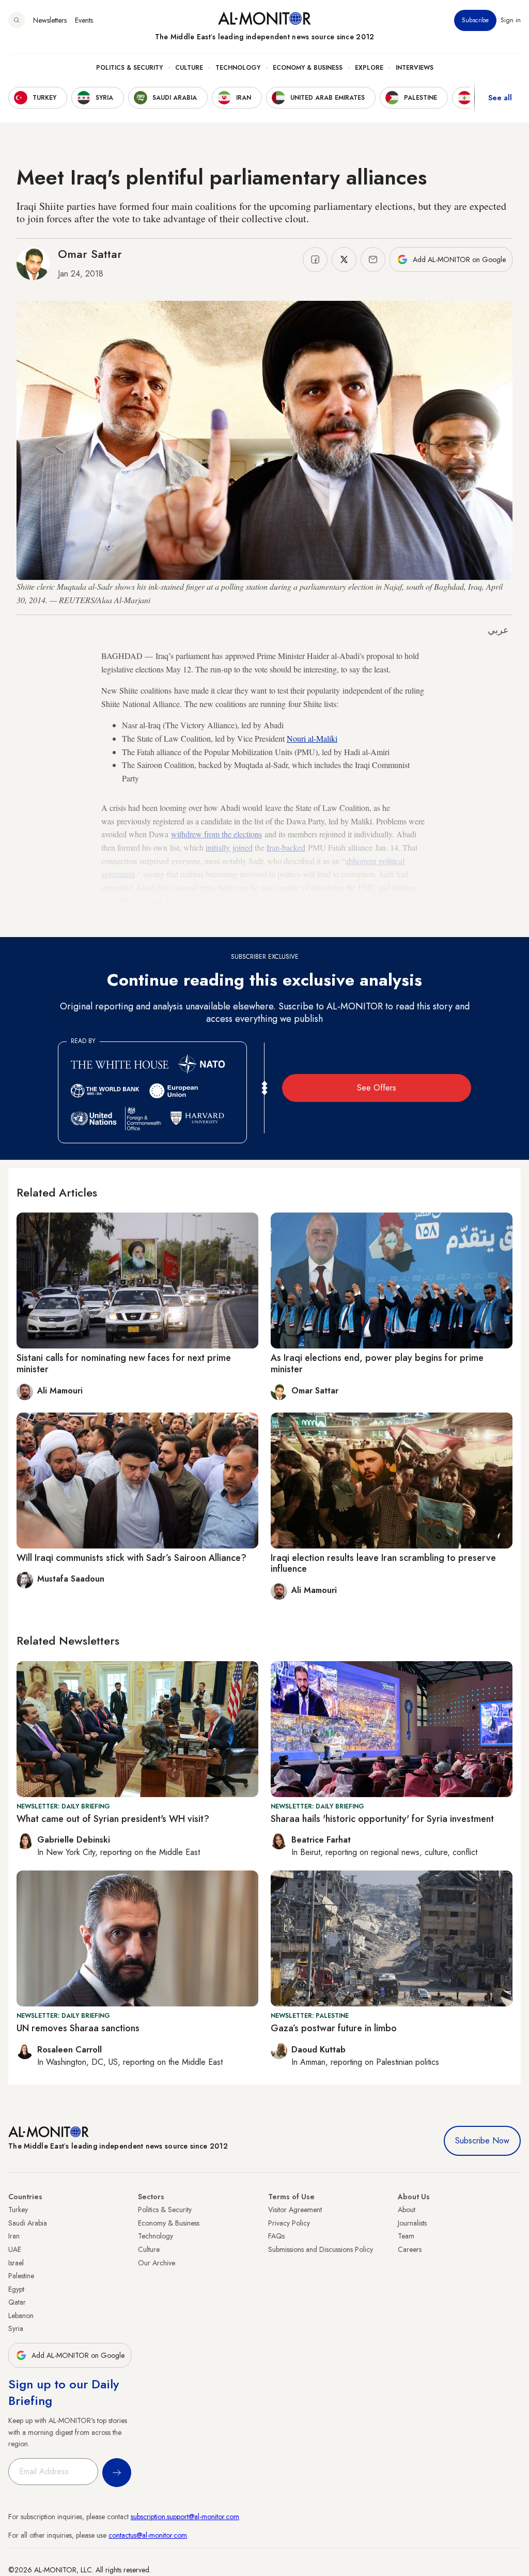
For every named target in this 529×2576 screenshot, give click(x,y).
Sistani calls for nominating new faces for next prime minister (124, 1363)
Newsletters (50, 20)
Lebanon (21, 2316)
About (407, 2210)
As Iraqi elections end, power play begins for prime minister (377, 1363)
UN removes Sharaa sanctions (78, 2028)
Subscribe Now (482, 2141)
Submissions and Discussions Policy (321, 2249)
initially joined (229, 847)
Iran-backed (286, 847)
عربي (498, 630)
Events (84, 20)
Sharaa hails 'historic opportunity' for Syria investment (382, 1819)
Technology (238, 68)
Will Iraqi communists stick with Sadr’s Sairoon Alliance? (131, 1558)
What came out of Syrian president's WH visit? (113, 1819)
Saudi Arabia (28, 2223)
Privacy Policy (289, 2223)
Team (406, 2236)
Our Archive (157, 2263)
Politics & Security (129, 68)
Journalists (412, 2223)
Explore (369, 68)
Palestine (21, 2276)
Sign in (511, 20)
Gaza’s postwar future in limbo (334, 2028)
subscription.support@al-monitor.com (185, 2517)
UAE (15, 2249)
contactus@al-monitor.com (148, 2535)
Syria (16, 2328)
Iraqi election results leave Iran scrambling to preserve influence (383, 1563)
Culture (189, 68)
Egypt (16, 2289)
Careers (410, 2249)
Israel (16, 2263)
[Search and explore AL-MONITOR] (17, 20)
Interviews (415, 68)
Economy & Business (308, 68)
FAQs (276, 2236)
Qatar (17, 2302)
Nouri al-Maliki (312, 738)
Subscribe (475, 20)
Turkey (18, 2210)
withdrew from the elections (216, 834)
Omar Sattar (90, 254)
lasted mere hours (387, 922)
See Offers (377, 1088)
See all (500, 98)
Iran (14, 2236)
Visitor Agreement (295, 2210)
